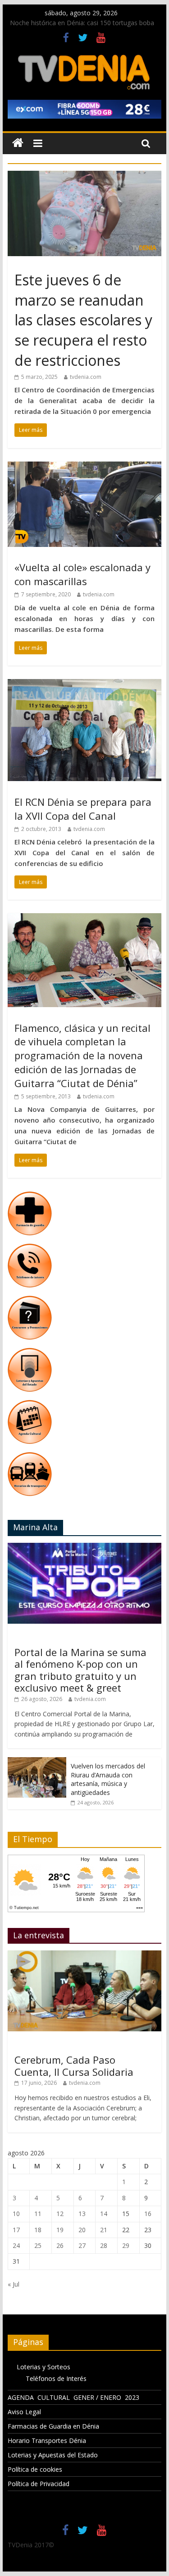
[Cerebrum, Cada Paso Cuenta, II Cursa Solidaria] (85, 1955)
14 (104, 2214)
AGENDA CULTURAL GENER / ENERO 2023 (73, 2397)
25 (38, 2245)
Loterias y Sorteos (43, 2367)
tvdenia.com (86, 377)
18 (38, 2230)
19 (60, 2230)
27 (82, 2245)
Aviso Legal (24, 2412)
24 (16, 2245)
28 (104, 2245)
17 (16, 2230)
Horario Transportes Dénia (47, 2441)
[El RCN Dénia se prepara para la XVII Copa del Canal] (85, 684)
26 (60, 2245)
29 (126, 2245)
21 (104, 2230)
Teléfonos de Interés (56, 2378)
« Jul (14, 2284)
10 (16, 2214)
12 (60, 2214)
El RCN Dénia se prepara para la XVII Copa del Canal (83, 809)
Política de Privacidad (39, 2484)
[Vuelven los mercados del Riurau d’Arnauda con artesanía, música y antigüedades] (37, 1762)
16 (148, 2214)
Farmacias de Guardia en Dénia (53, 2426)
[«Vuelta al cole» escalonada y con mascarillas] (85, 467)
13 (82, 2214)
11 (38, 2214)
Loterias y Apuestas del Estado (53, 2455)
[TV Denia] (18, 143)
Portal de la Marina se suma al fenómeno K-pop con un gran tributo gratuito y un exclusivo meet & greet (80, 1670)
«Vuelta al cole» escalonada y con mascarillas (82, 574)
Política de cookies (35, 2469)
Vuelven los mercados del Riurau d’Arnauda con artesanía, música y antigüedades (108, 1779)
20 (82, 2230)
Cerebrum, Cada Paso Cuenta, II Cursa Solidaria (74, 2065)
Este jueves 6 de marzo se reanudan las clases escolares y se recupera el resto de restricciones (83, 320)
